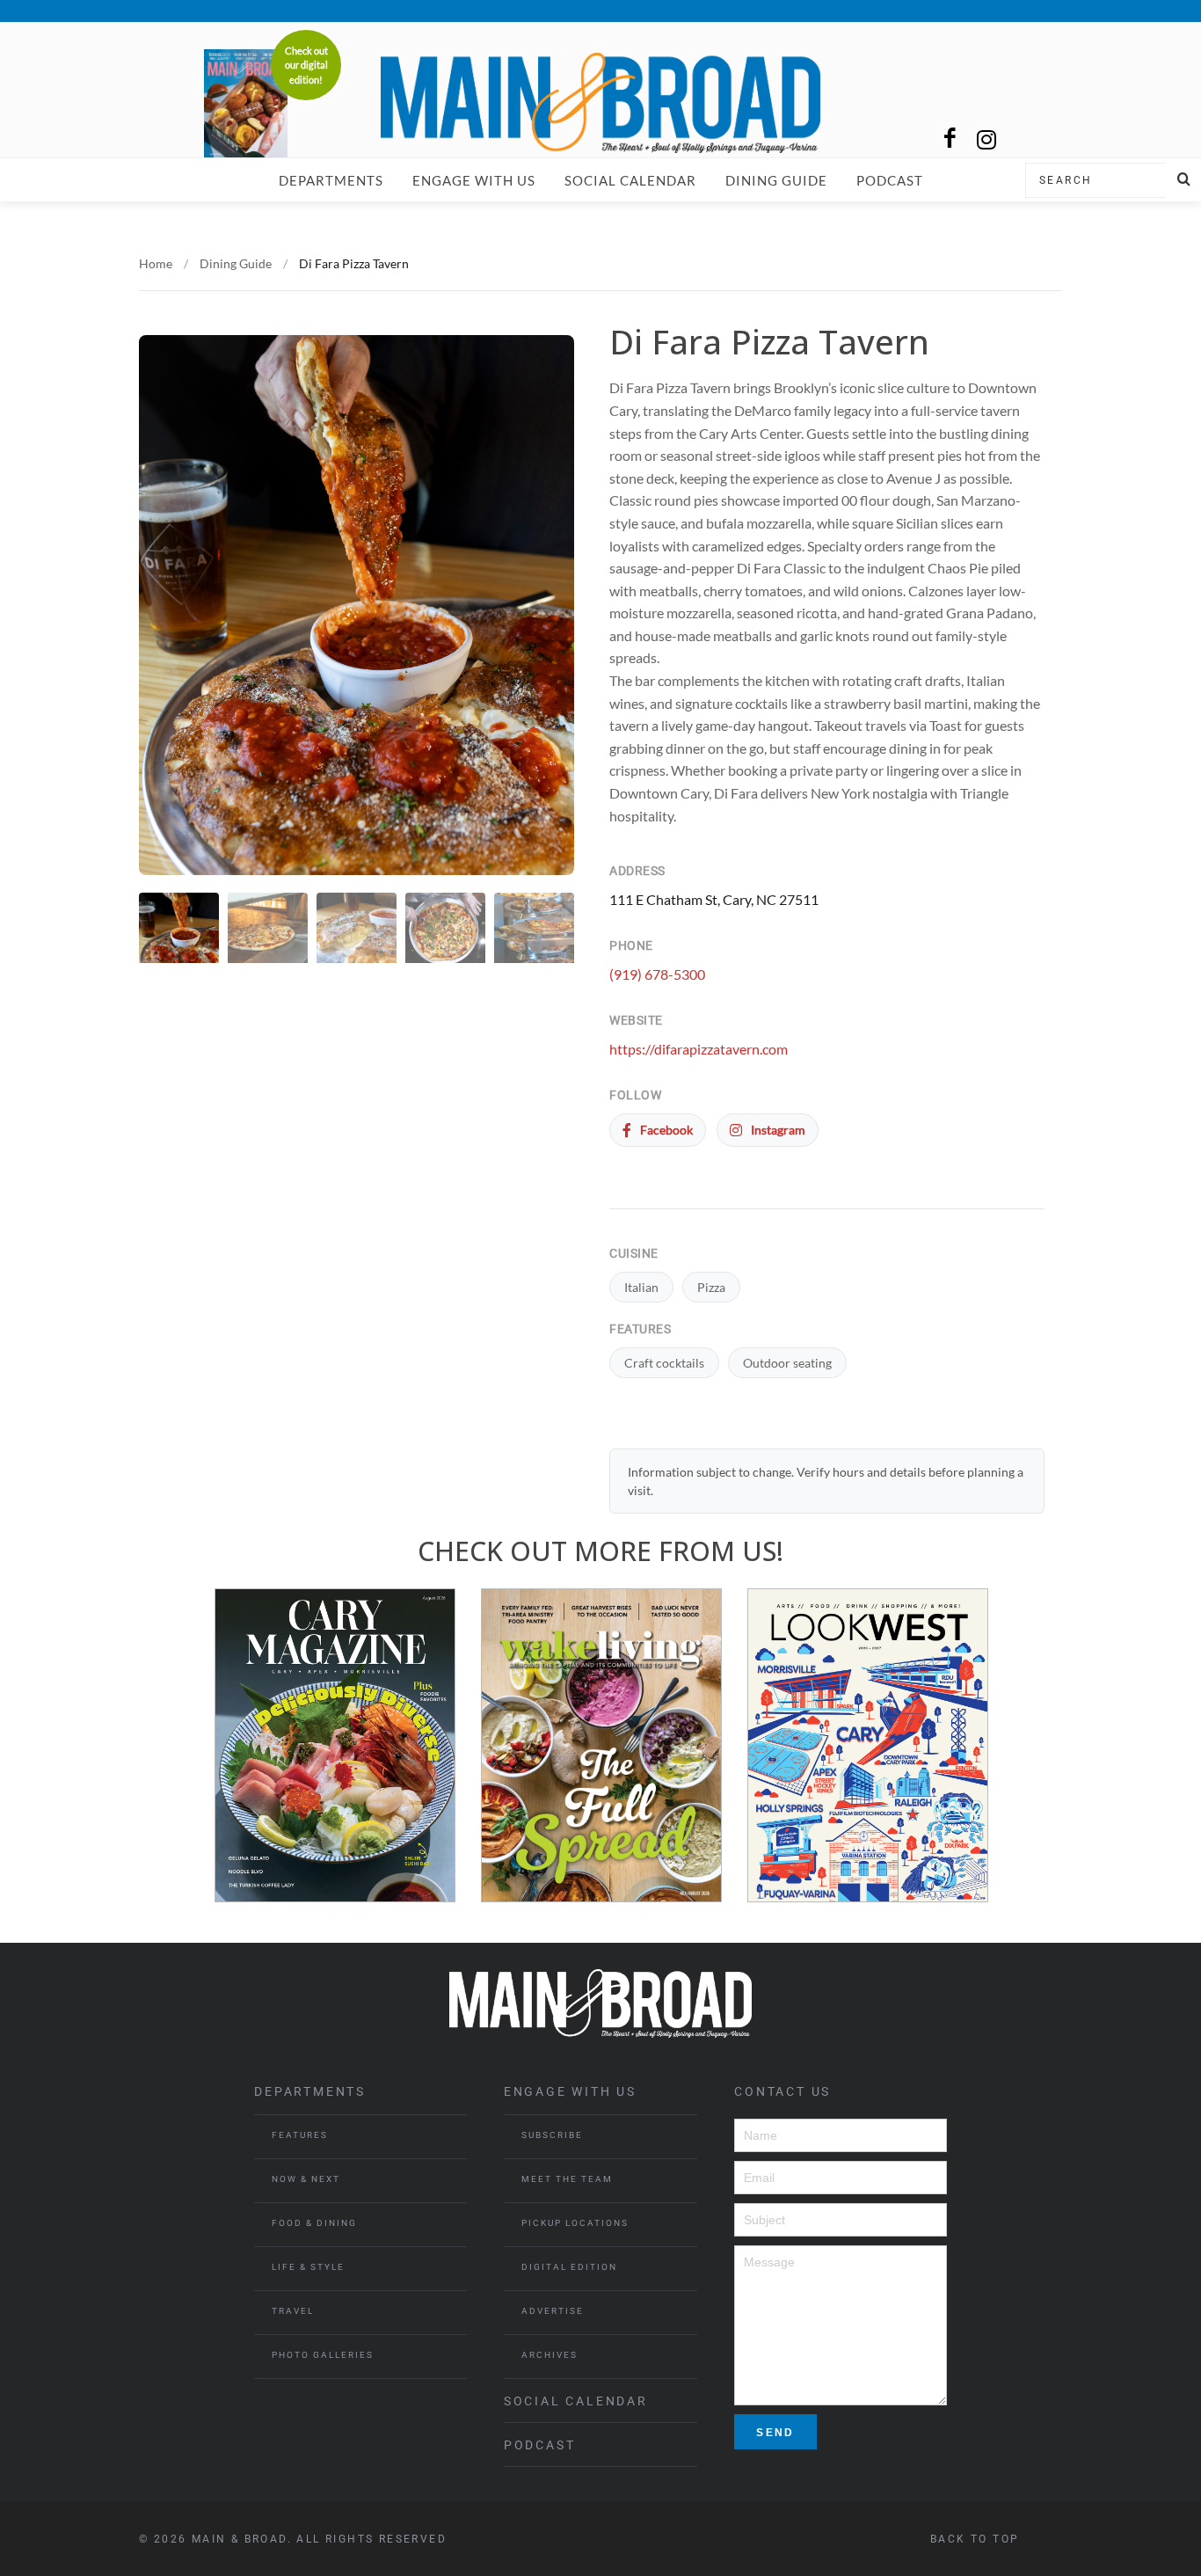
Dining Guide (776, 180)
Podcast (890, 180)
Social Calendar (630, 180)
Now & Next (306, 2179)
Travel (293, 2311)
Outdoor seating (787, 1363)
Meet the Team (567, 2179)
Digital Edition (569, 2267)
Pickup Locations (575, 2223)
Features (300, 2135)
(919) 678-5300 (657, 974)
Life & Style (308, 2267)
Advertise (553, 2311)
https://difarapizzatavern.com (699, 1049)
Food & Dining (314, 2223)
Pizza (711, 1287)
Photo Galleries (323, 2355)
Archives (550, 2355)
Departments (331, 180)
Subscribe (552, 2135)
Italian (641, 1287)
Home (156, 263)
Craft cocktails (664, 1363)
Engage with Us (474, 180)
